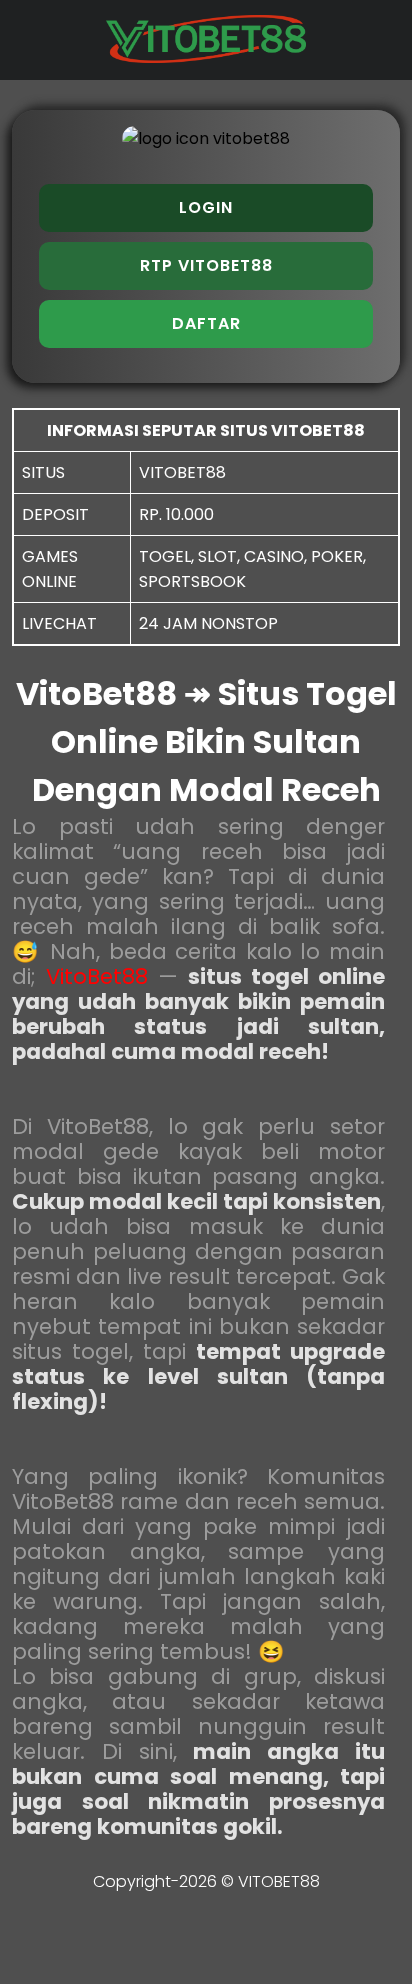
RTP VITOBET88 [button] (206, 265)
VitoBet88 (97, 976)
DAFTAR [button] (206, 323)
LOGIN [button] (206, 207)
